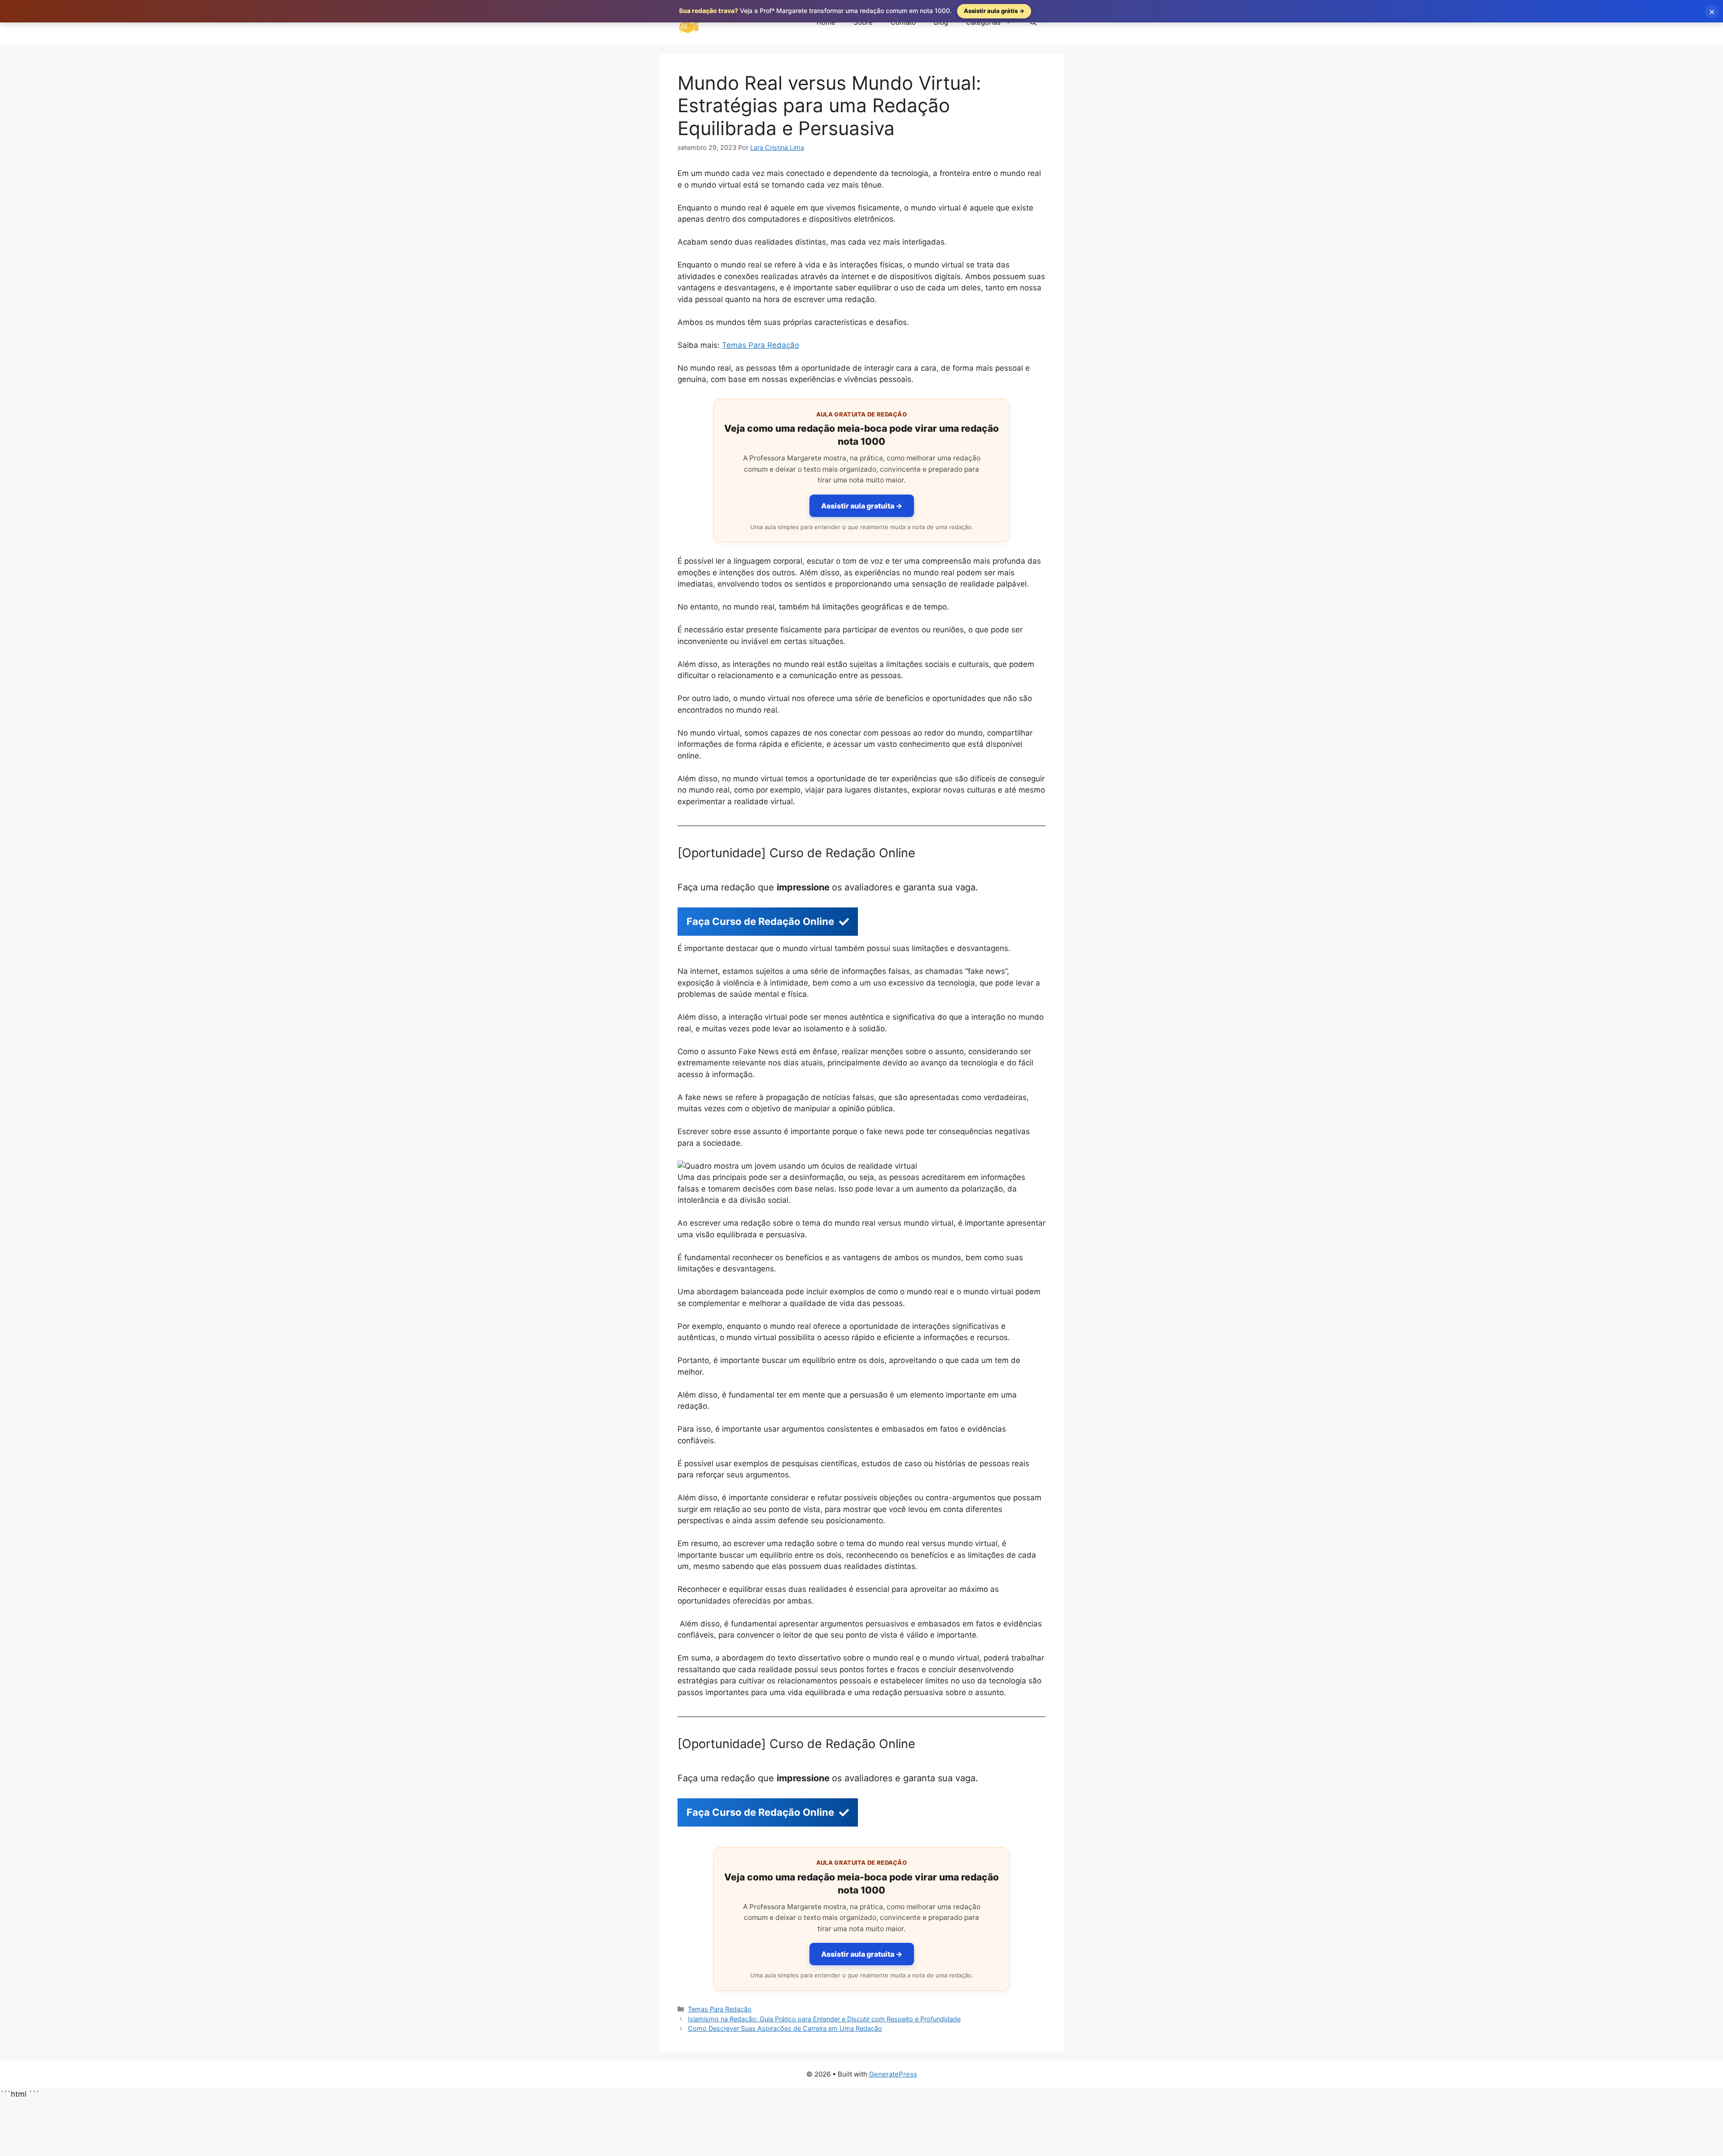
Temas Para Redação (761, 345)
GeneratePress (893, 2074)
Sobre (863, 22)
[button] (1033, 22)
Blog (941, 22)
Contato (903, 22)
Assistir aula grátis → (994, 11)
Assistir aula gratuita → (862, 506)
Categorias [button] (983, 22)
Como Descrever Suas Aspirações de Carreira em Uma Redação (785, 2028)
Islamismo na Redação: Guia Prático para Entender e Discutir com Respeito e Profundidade (824, 2019)
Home (826, 22)
